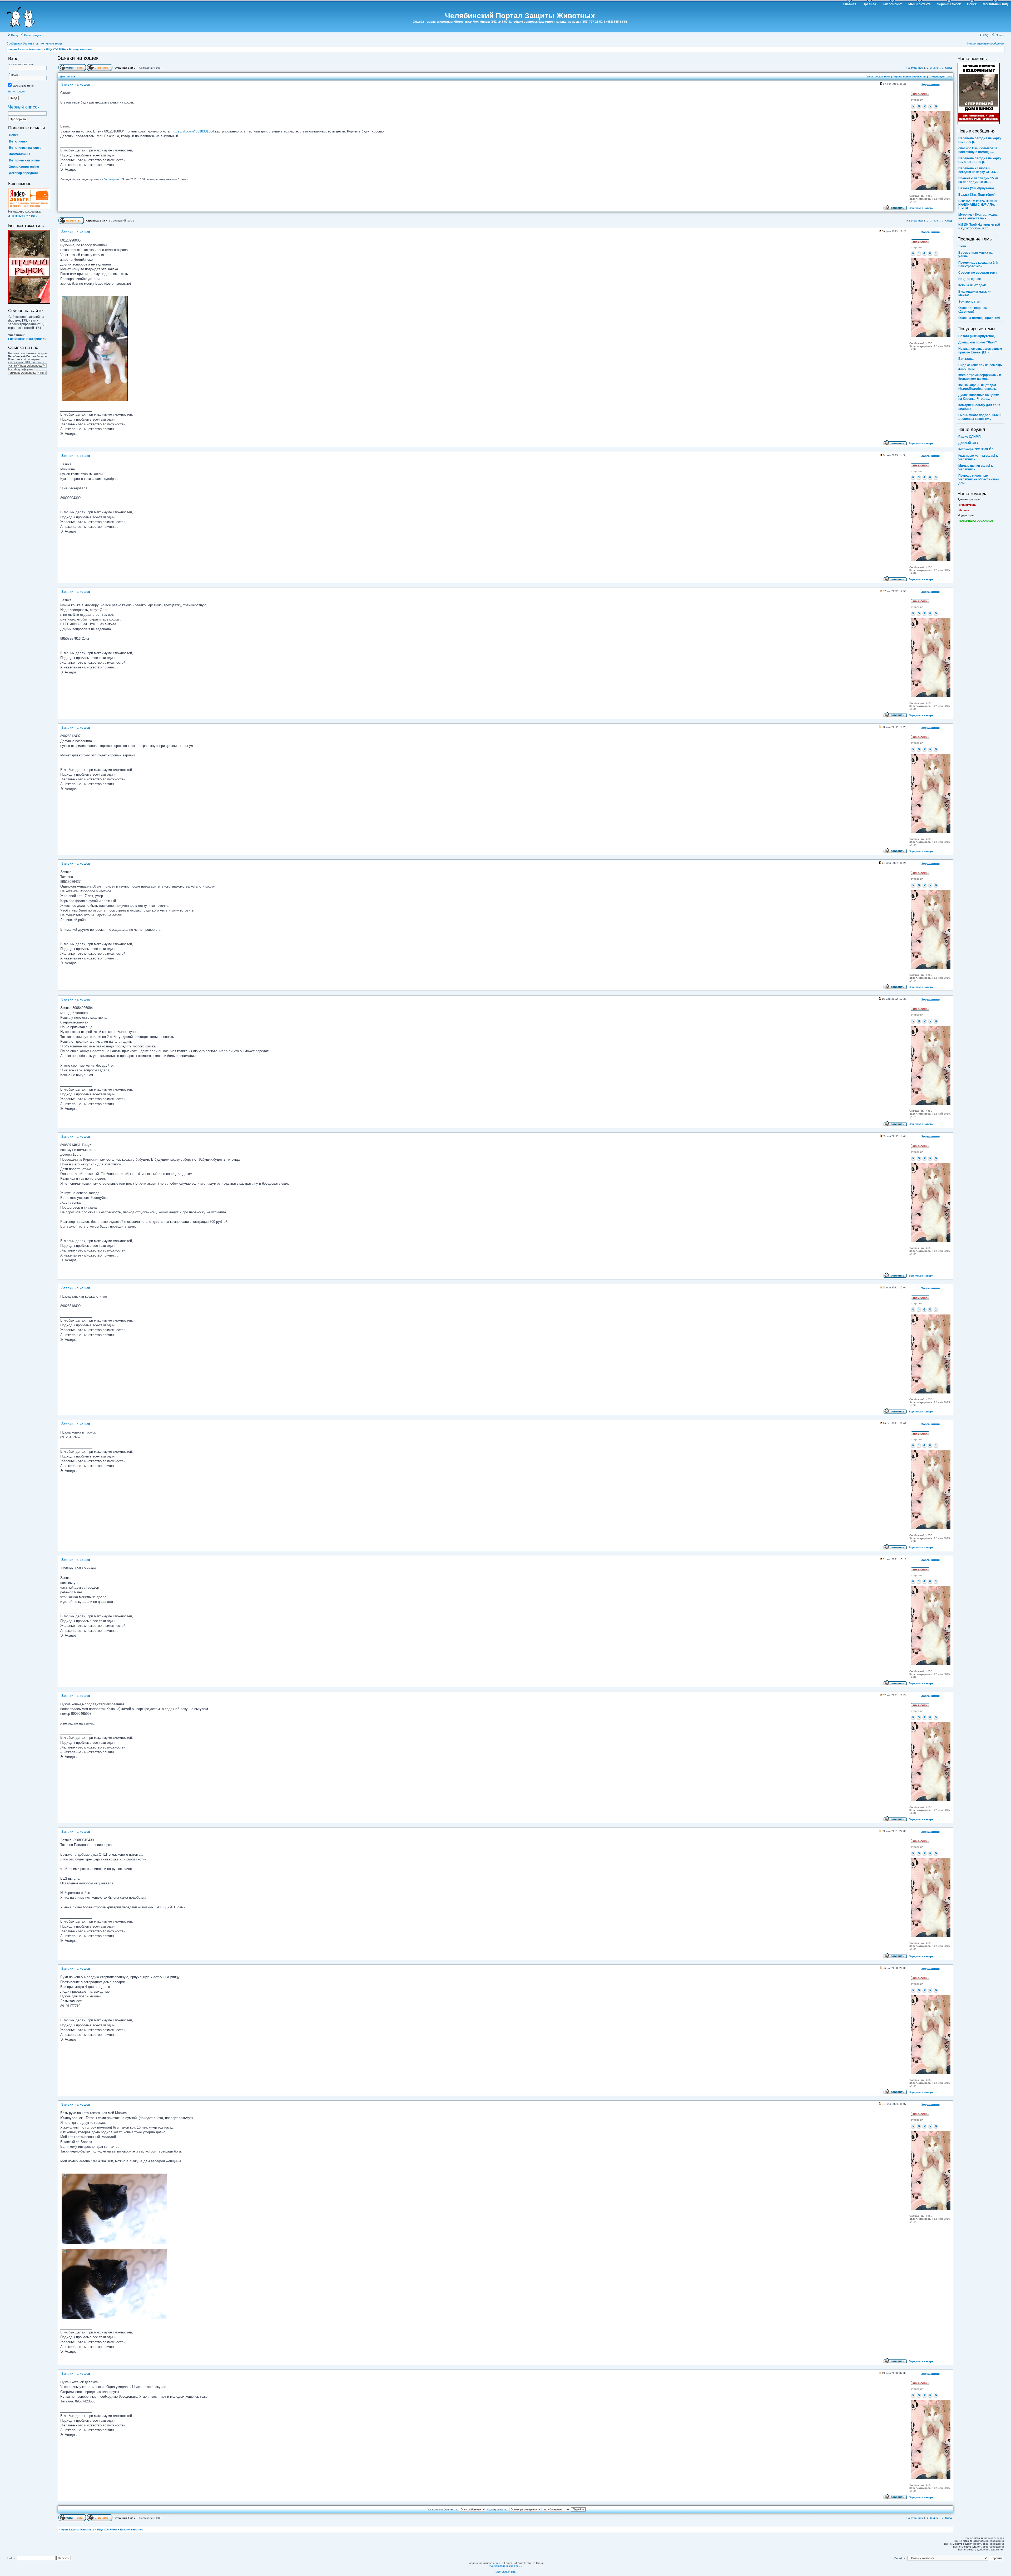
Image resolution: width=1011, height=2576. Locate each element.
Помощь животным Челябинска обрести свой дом (978, 479)
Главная (850, 4)
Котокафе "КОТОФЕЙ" (976, 449)
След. (949, 68)
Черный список (949, 4)
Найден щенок (970, 279)
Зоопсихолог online (24, 167)
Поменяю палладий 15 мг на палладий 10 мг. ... (978, 180)
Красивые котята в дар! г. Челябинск (978, 457)
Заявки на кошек (78, 58)
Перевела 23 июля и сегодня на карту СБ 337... (979, 170)
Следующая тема (940, 77)
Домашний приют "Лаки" (978, 342)
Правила (869, 4)
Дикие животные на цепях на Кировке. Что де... (979, 397)
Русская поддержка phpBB (506, 2566)
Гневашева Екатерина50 (27, 339)
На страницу (915, 68)
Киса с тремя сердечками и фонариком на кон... (980, 377)
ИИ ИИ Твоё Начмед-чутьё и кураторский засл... (979, 226)
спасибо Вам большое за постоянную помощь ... (978, 150)
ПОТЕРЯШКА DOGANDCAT (976, 521)
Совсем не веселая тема (978, 273)
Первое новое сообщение (910, 77)
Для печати (68, 77)
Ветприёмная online (24, 160)
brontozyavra (967, 505)
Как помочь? (892, 4)
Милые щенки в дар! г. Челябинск (976, 467)
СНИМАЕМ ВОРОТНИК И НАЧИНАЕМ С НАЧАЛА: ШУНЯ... (978, 205)
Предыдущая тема (878, 77)
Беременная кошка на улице (975, 254)
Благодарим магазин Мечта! (975, 293)
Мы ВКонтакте (920, 4)
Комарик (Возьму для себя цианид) (979, 407)
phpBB (497, 2563)
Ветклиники (18, 141)
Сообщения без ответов (23, 43)
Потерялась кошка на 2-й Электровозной (978, 264)
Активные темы (51, 43)
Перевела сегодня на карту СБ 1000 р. (980, 140)
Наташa (964, 510)
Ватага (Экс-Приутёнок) (977, 188)
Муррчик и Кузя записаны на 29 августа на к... (978, 216)
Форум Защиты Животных (25, 49)
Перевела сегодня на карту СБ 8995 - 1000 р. (980, 160)
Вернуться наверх (921, 208)
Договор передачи (23, 173)
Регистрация (32, 35)
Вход (14, 35)
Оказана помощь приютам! (979, 318)
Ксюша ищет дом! (972, 285)
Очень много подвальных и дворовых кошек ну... (980, 417)
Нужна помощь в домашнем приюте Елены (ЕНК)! (980, 351)
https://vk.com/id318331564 (193, 131)
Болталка (966, 359)
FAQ (985, 35)
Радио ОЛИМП (970, 437)
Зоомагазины (19, 154)
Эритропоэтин (969, 302)
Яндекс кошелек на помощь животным (980, 367)
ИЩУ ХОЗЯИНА (56, 49)
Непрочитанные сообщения (986, 43)
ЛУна (962, 246)
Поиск (972, 4)
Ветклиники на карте (25, 148)
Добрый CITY (968, 443)
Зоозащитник (112, 179)
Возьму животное (81, 49)
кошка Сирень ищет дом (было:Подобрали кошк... (978, 387)
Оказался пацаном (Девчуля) (973, 310)
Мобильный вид (995, 4)
